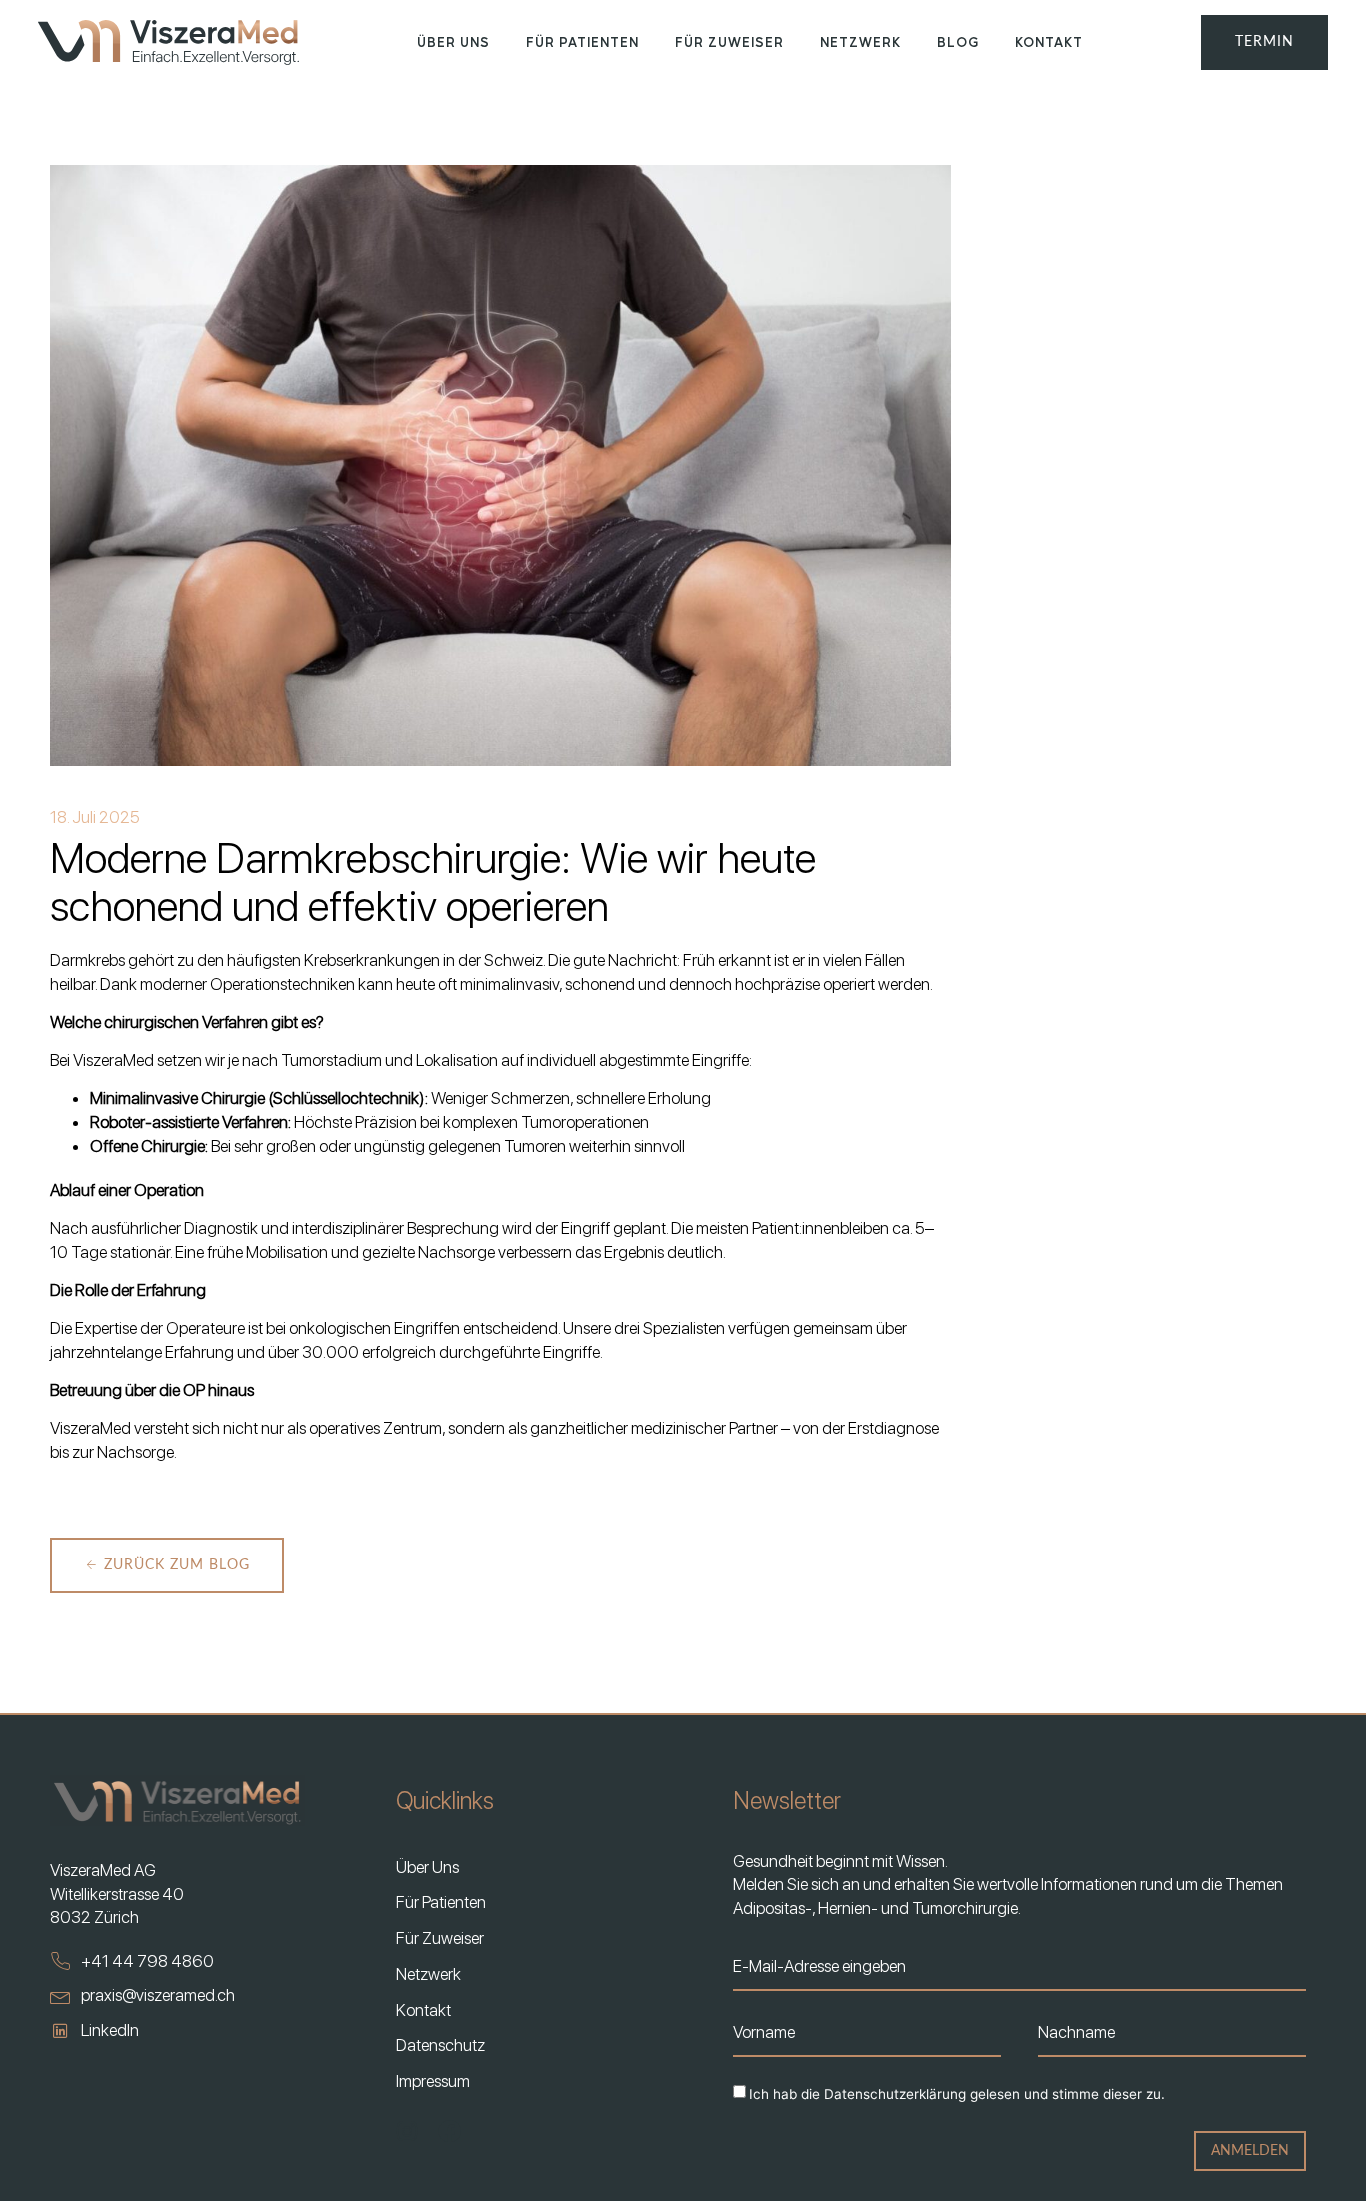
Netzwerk (860, 41)
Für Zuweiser (729, 41)
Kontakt (1049, 41)
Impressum (433, 2081)
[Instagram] (407, 2131)
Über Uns (453, 41)
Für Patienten (582, 41)
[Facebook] (449, 2131)
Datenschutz (440, 2045)
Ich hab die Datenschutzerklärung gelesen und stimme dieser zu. (957, 2094)
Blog (958, 41)
